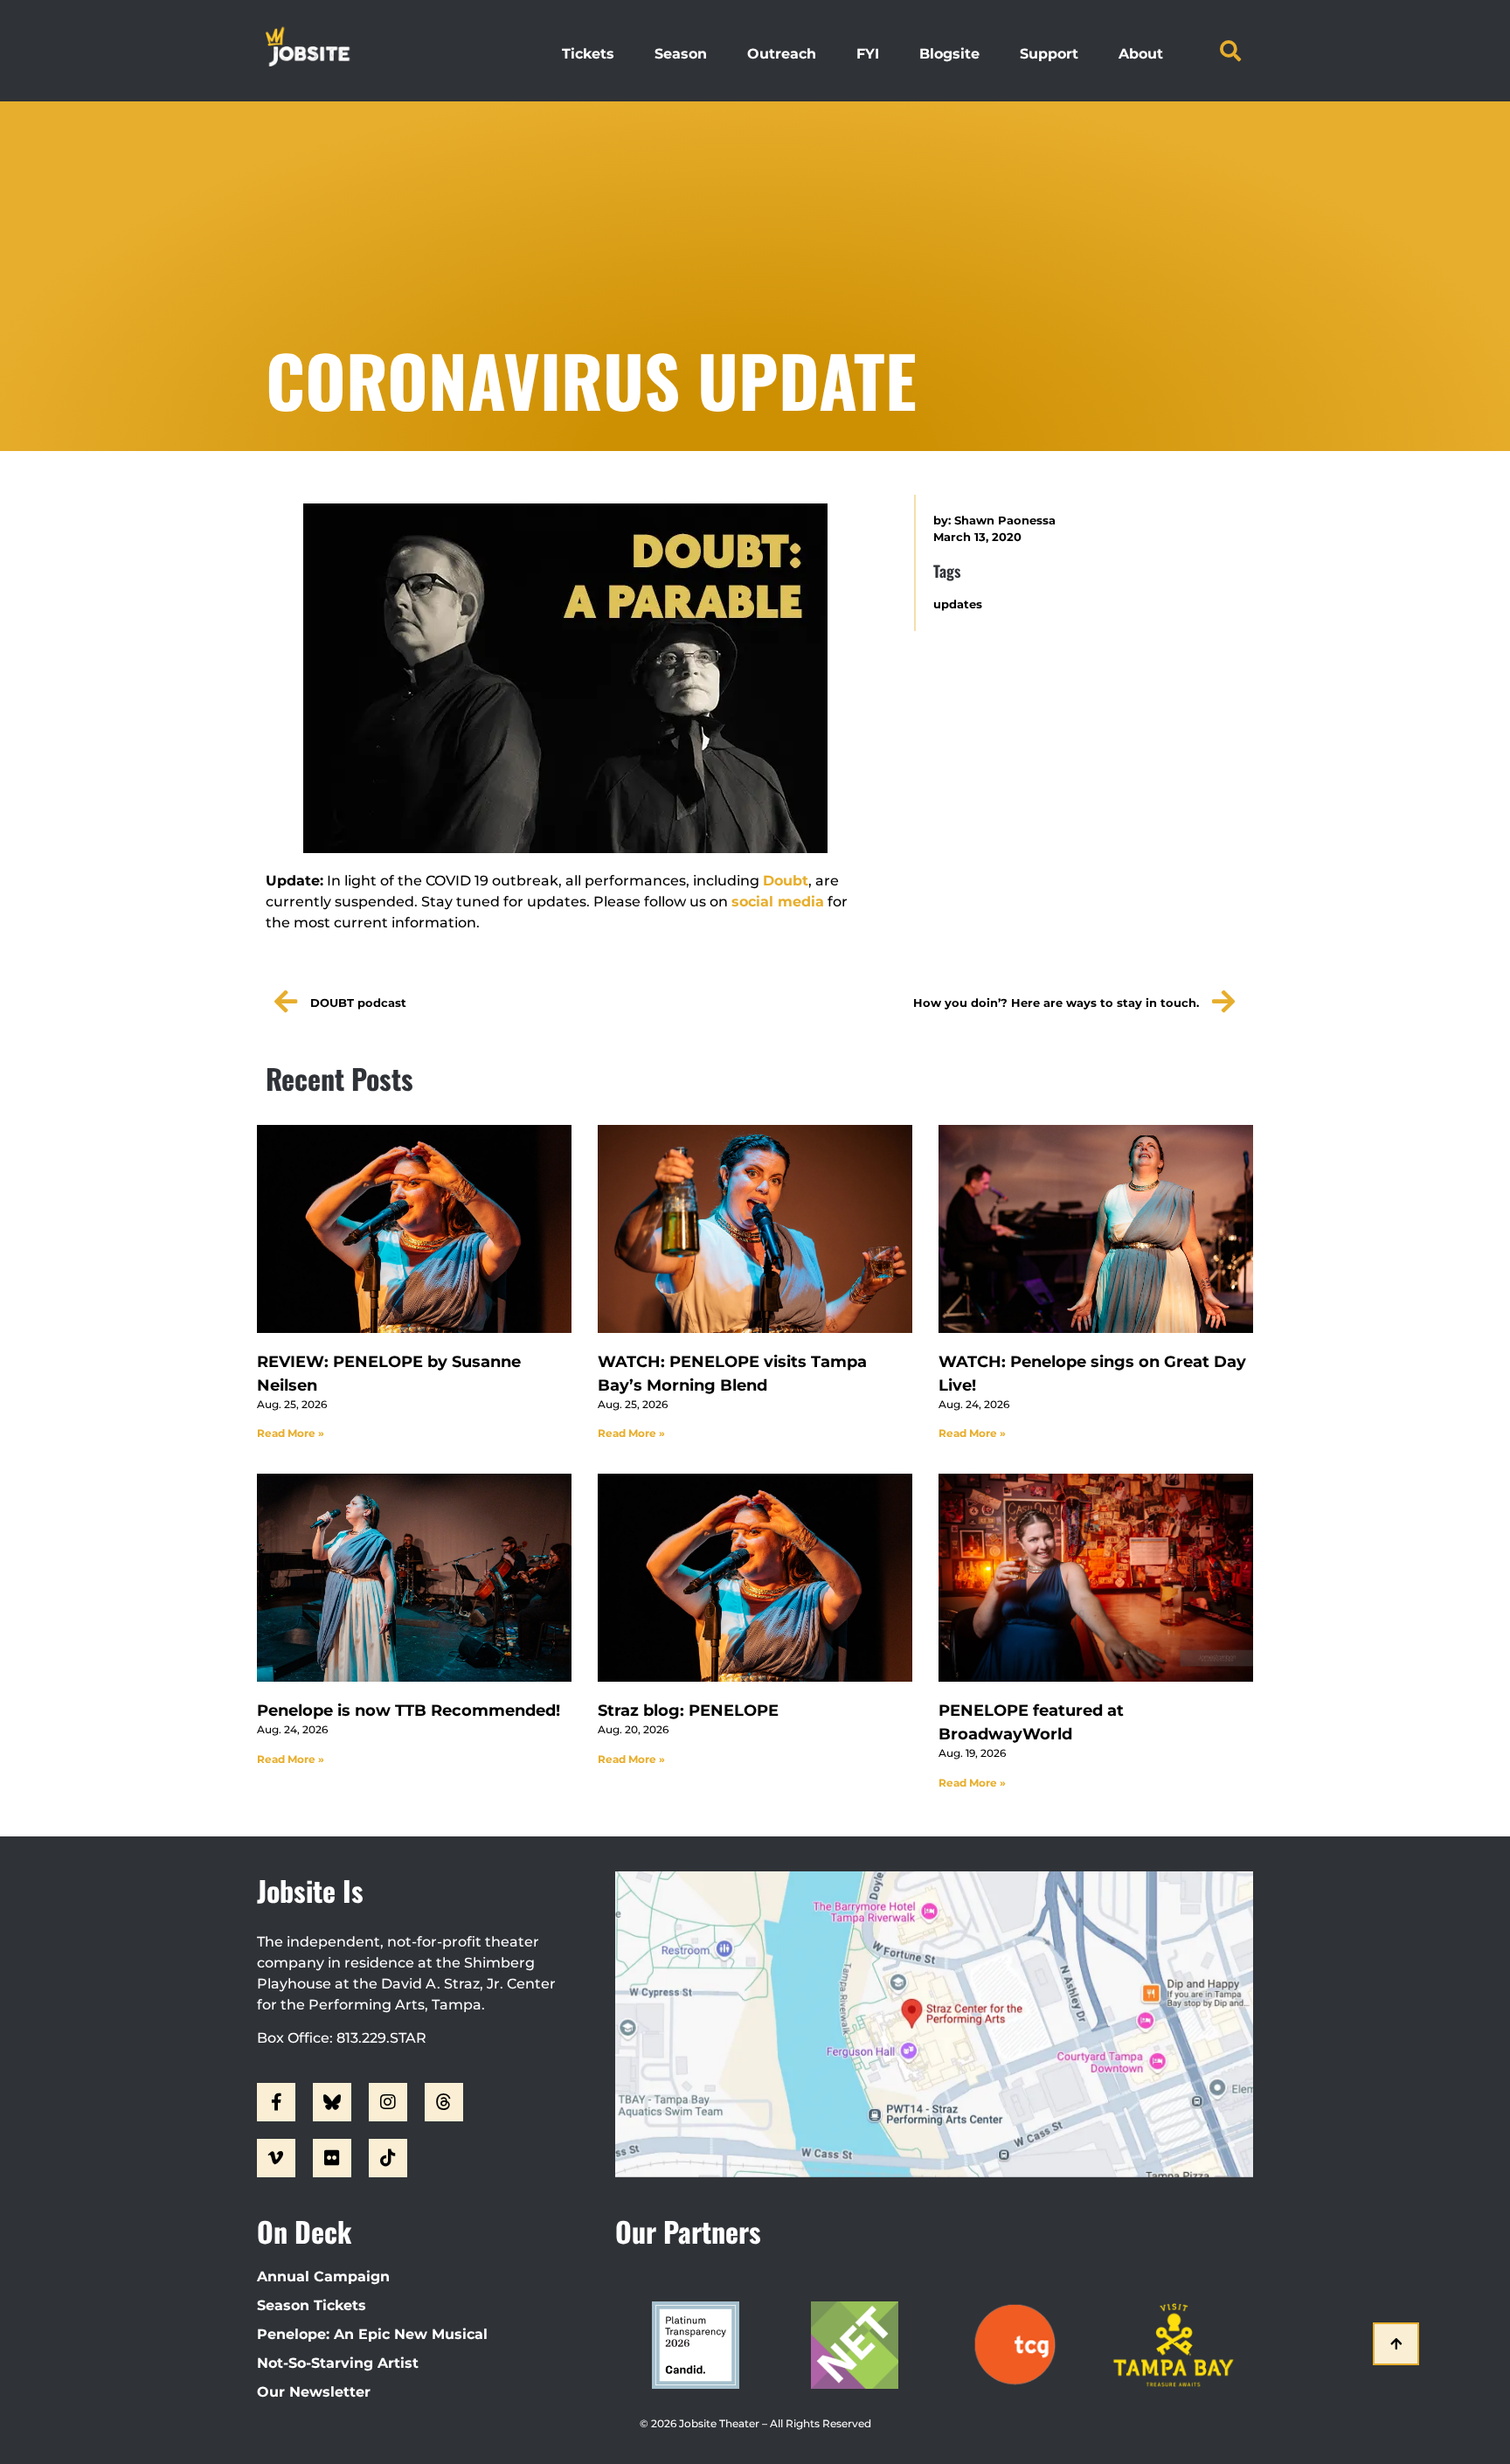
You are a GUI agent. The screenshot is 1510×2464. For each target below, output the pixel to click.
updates (958, 604)
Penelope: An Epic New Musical (372, 2334)
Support (1049, 54)
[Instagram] (388, 2102)
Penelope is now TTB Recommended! (409, 1711)
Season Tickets (312, 2305)
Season (681, 54)
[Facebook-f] (276, 2102)
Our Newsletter (314, 2392)
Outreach (782, 54)
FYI (868, 54)
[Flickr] (332, 2158)
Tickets (588, 54)
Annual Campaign (323, 2277)
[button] (1230, 51)
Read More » (291, 1433)
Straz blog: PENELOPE (688, 1711)
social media (778, 902)
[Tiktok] (388, 2158)
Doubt (786, 881)
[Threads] (444, 2102)
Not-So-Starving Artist (338, 2363)
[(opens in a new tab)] (414, 1229)
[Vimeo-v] (276, 2158)
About (1141, 54)
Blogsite (949, 54)
